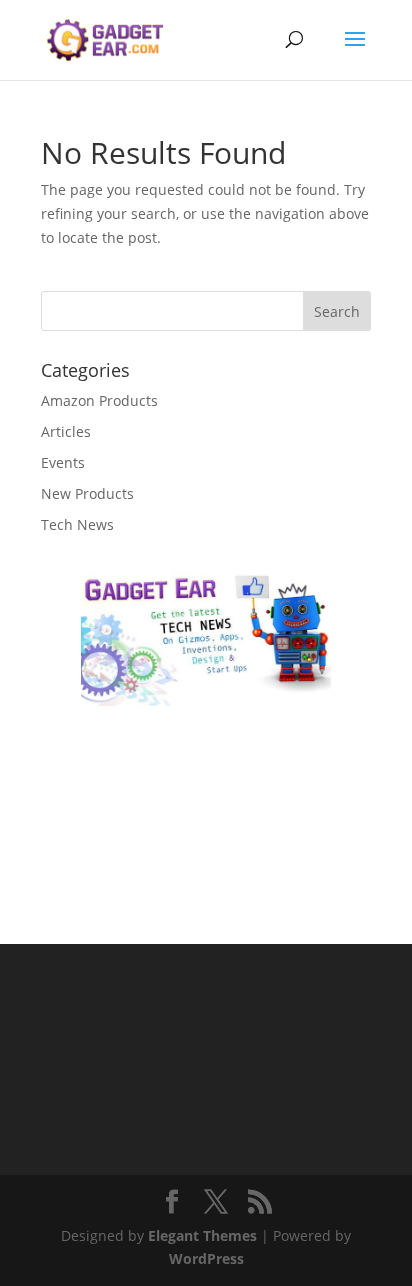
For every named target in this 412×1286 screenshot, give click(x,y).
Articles (66, 431)
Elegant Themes (202, 1235)
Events (63, 462)
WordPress (206, 1258)
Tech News (77, 524)
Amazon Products (99, 400)
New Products (87, 493)
